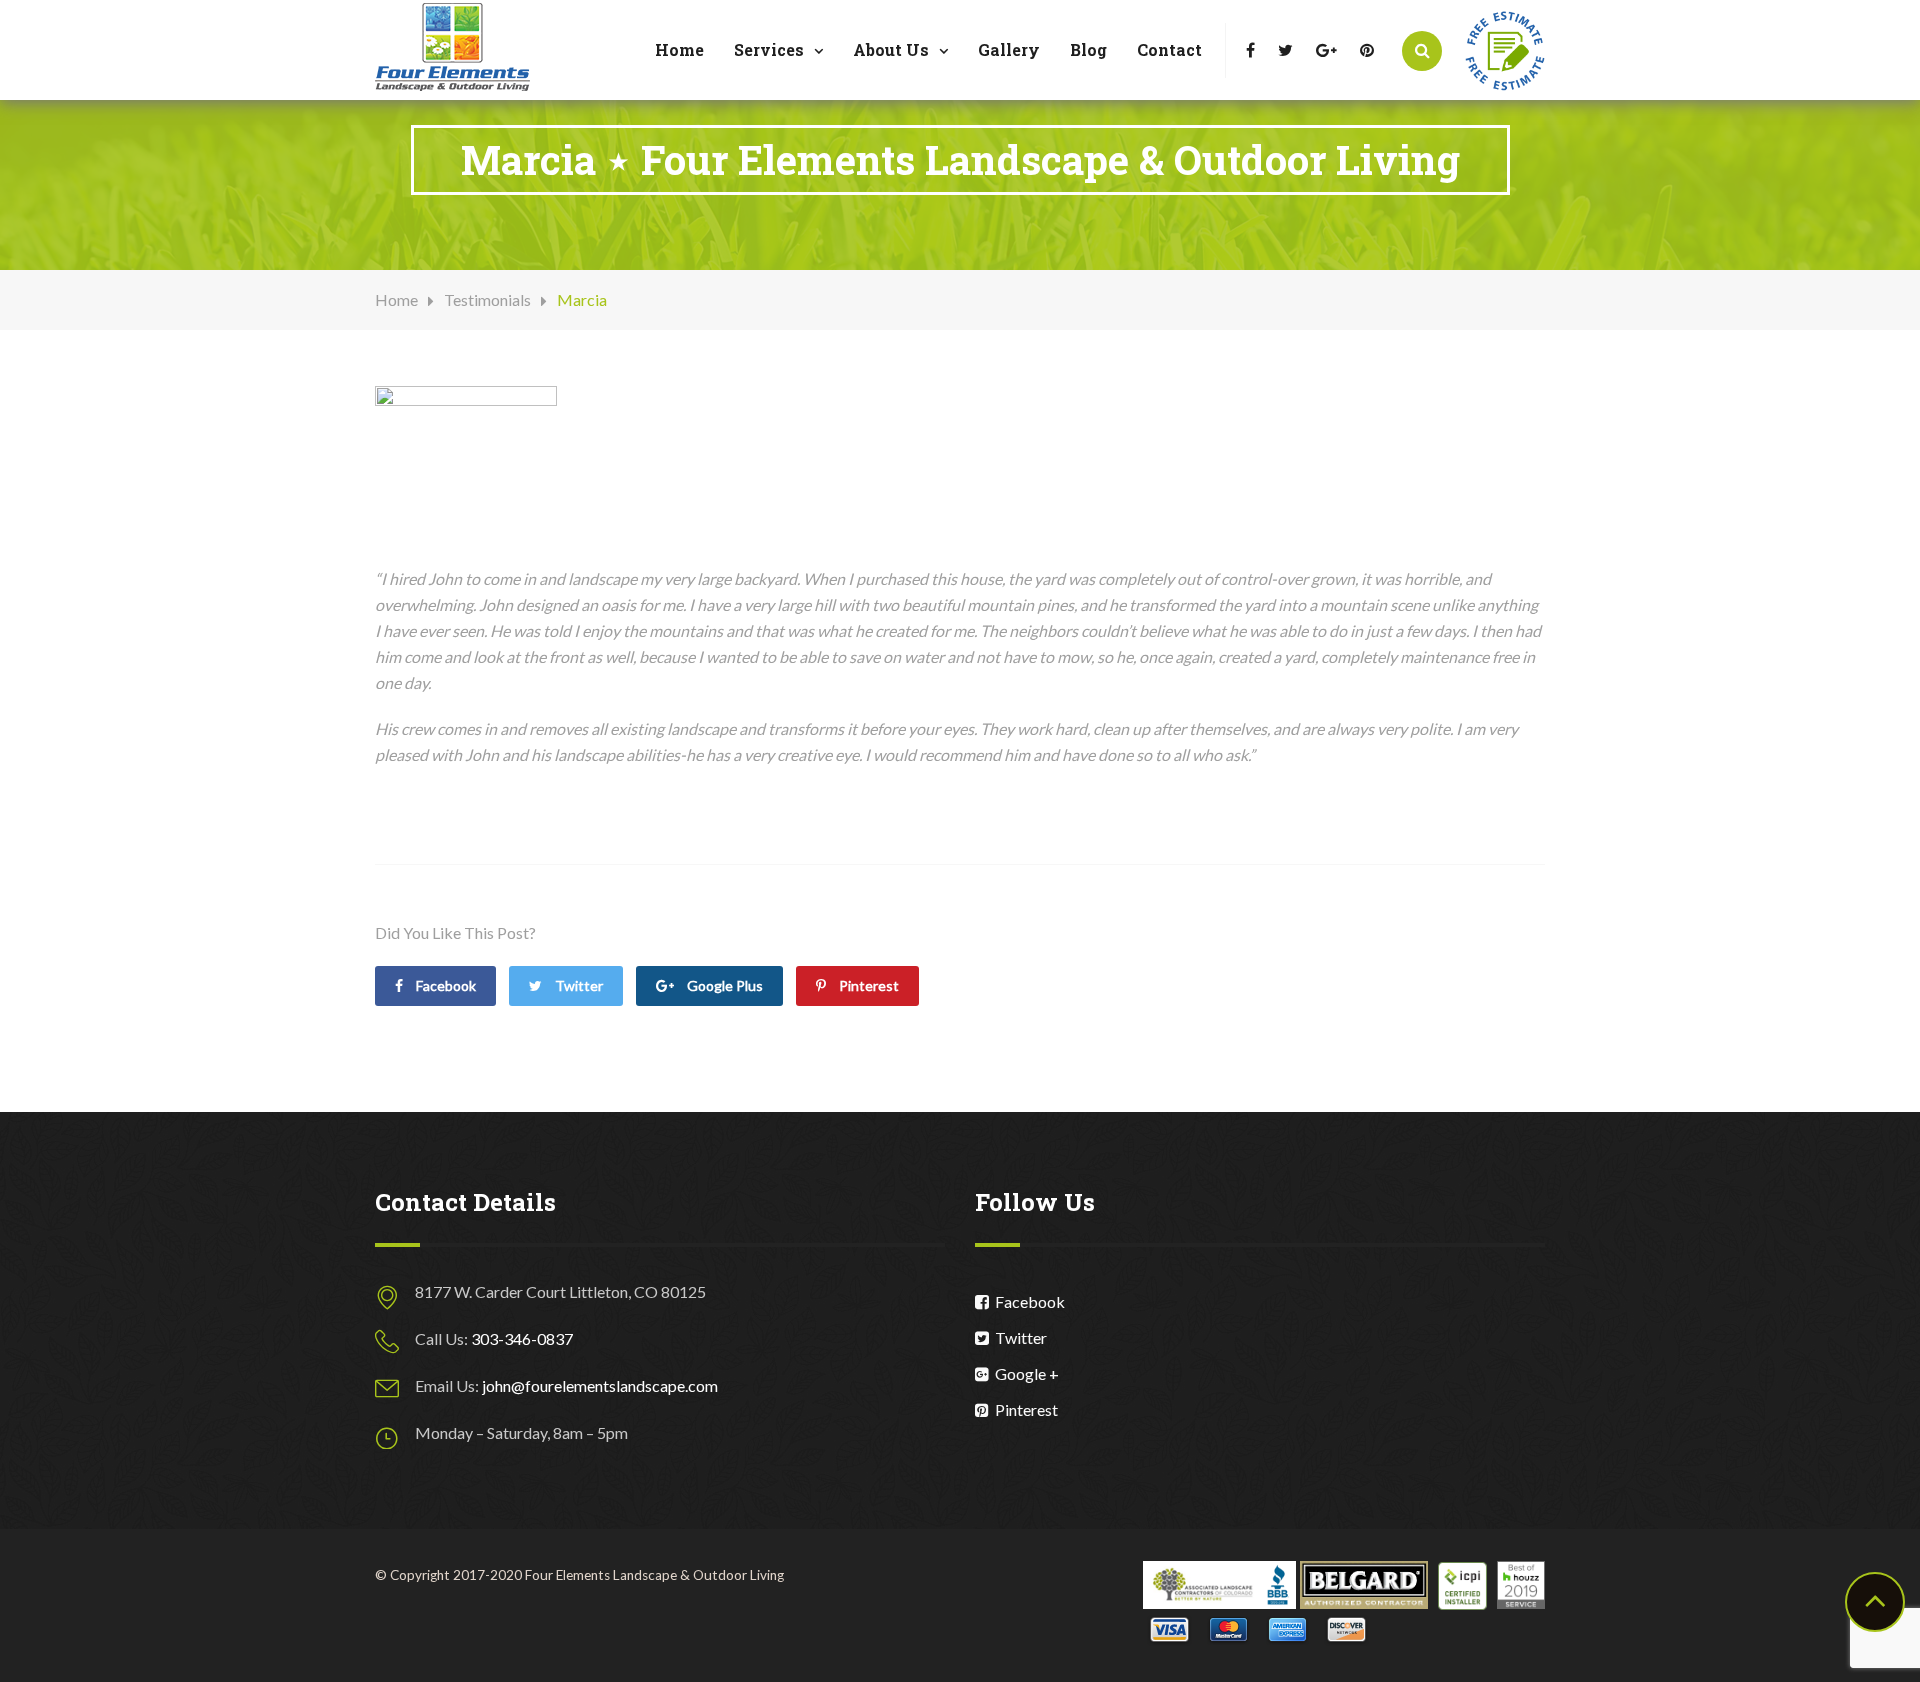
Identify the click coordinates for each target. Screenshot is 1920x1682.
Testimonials (487, 299)
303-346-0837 (522, 1338)
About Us (891, 49)
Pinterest (867, 985)
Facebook (1027, 1301)
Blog (1088, 49)
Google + (1024, 1373)
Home (679, 49)
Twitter (577, 985)
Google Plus (723, 985)
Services (769, 49)
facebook (444, 985)
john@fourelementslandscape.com (600, 1385)
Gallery (1009, 49)
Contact (1169, 49)
